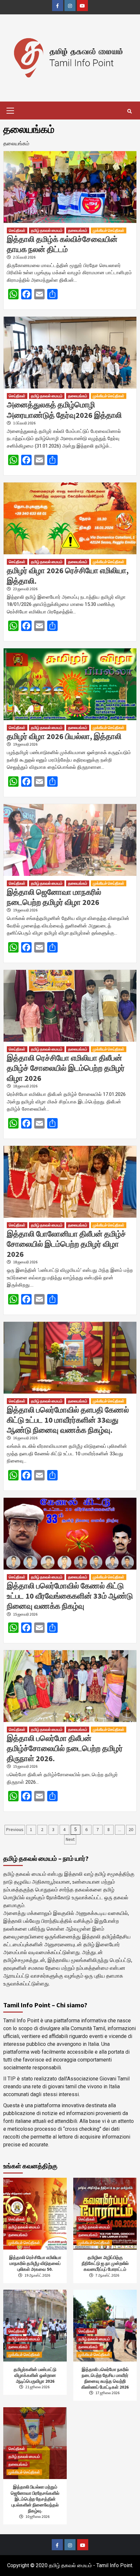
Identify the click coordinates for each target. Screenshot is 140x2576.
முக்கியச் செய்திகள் (109, 230)
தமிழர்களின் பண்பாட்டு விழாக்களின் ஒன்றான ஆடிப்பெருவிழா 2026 (35, 2375)
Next (70, 1839)
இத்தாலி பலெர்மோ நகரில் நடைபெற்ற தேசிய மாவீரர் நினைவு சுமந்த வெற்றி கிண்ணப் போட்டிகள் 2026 (105, 2378)
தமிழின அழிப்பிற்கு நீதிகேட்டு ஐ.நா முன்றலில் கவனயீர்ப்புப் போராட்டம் (105, 2263)
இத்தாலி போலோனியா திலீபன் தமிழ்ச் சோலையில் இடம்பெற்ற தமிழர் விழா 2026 (66, 1244)
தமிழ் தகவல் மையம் (47, 230)
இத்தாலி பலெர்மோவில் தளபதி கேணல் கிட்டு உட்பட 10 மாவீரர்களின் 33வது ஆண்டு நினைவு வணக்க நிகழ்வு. (68, 1420)
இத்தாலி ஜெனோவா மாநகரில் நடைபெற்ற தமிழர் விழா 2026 (54, 897)
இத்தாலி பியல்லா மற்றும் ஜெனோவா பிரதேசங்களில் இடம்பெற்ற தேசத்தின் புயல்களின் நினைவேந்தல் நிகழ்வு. (35, 2499)
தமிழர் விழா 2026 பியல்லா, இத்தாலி (64, 736)
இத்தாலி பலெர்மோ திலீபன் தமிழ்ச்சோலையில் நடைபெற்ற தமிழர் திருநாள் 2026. (65, 1748)
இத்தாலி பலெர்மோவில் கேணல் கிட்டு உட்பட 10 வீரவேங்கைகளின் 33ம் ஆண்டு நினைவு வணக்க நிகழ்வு (70, 1596)
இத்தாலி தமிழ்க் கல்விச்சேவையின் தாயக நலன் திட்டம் (62, 244)
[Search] (129, 111)
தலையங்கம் (78, 230)
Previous (15, 1829)
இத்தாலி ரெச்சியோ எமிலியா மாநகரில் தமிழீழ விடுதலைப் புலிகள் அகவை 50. (35, 2263)
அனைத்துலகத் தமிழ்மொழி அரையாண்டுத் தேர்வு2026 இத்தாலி (64, 410)
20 (131, 1829)
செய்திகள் (17, 230)
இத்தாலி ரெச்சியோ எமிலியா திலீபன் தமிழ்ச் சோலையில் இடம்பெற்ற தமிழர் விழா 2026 (66, 1068)
